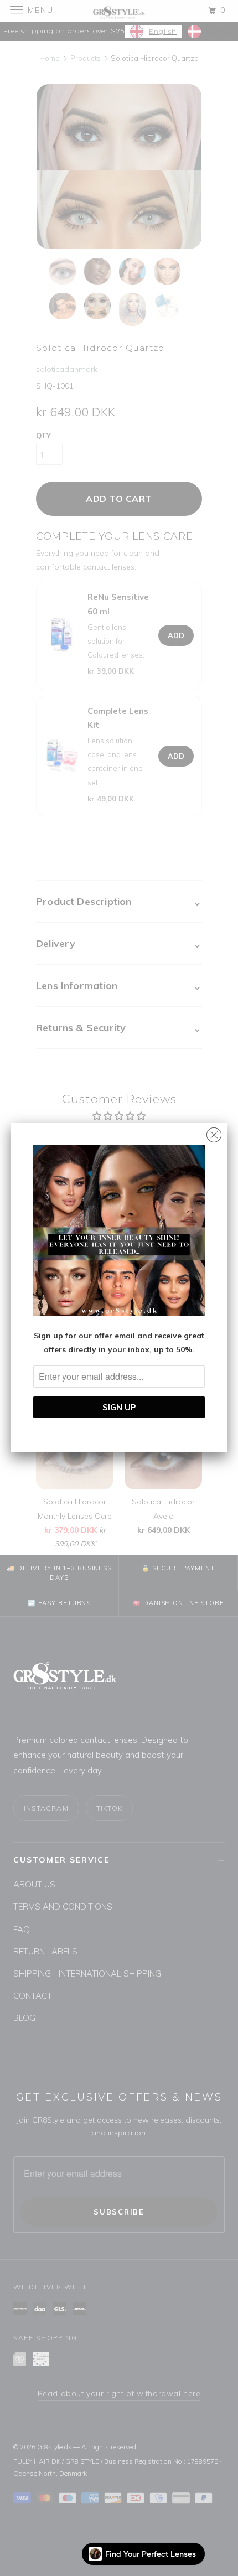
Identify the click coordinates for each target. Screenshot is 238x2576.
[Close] (214, 1132)
